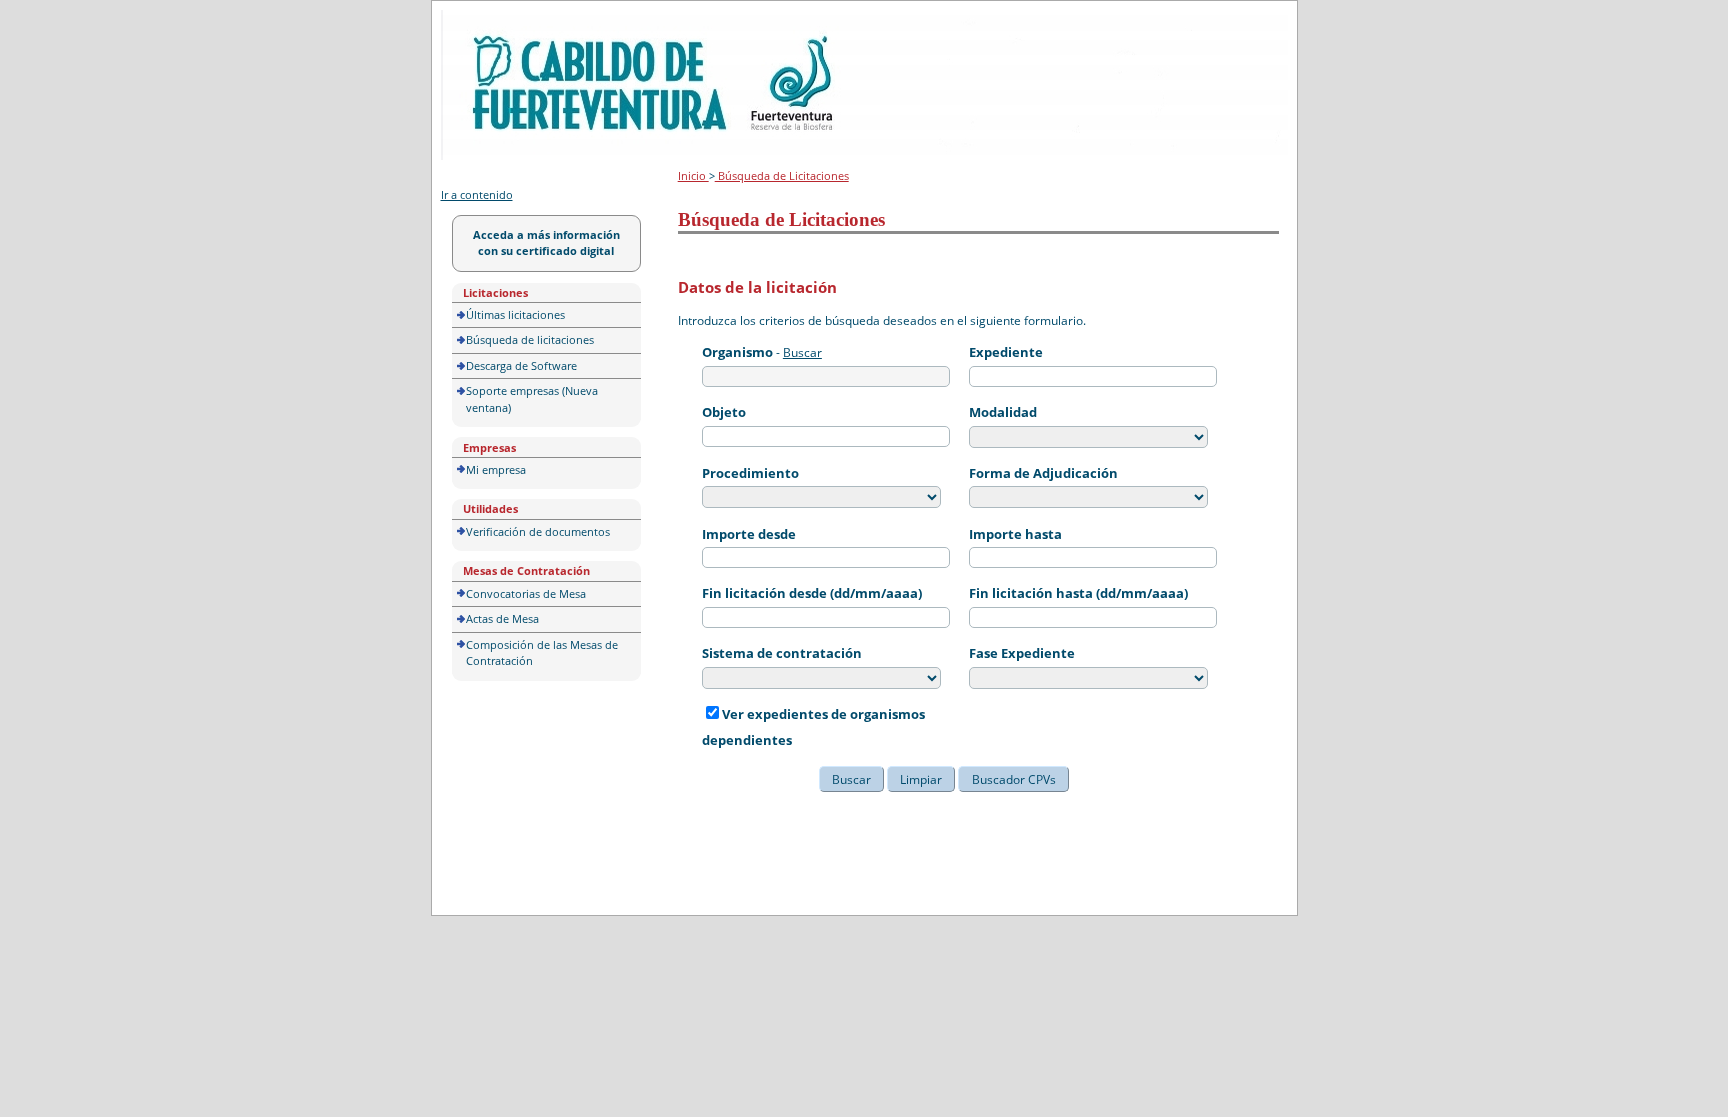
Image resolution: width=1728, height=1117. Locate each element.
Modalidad (1003, 412)
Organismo (737, 352)
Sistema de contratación (782, 653)
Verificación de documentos (538, 531)
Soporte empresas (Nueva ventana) (532, 399)
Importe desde (749, 534)
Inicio (693, 175)
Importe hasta (1015, 534)
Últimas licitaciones (515, 314)
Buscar (802, 352)
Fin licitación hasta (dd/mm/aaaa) (1078, 593)
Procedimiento (750, 473)
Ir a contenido (477, 194)
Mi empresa (496, 469)
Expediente (1006, 352)
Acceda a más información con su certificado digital (546, 243)
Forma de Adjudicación (1043, 473)
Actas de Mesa (502, 618)
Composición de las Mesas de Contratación (542, 653)
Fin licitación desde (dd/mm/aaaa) (812, 593)
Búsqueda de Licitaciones (782, 175)
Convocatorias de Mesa (526, 593)
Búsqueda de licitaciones (530, 339)
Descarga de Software (521, 365)
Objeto (724, 412)
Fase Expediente (1022, 653)
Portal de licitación (502, 21)
